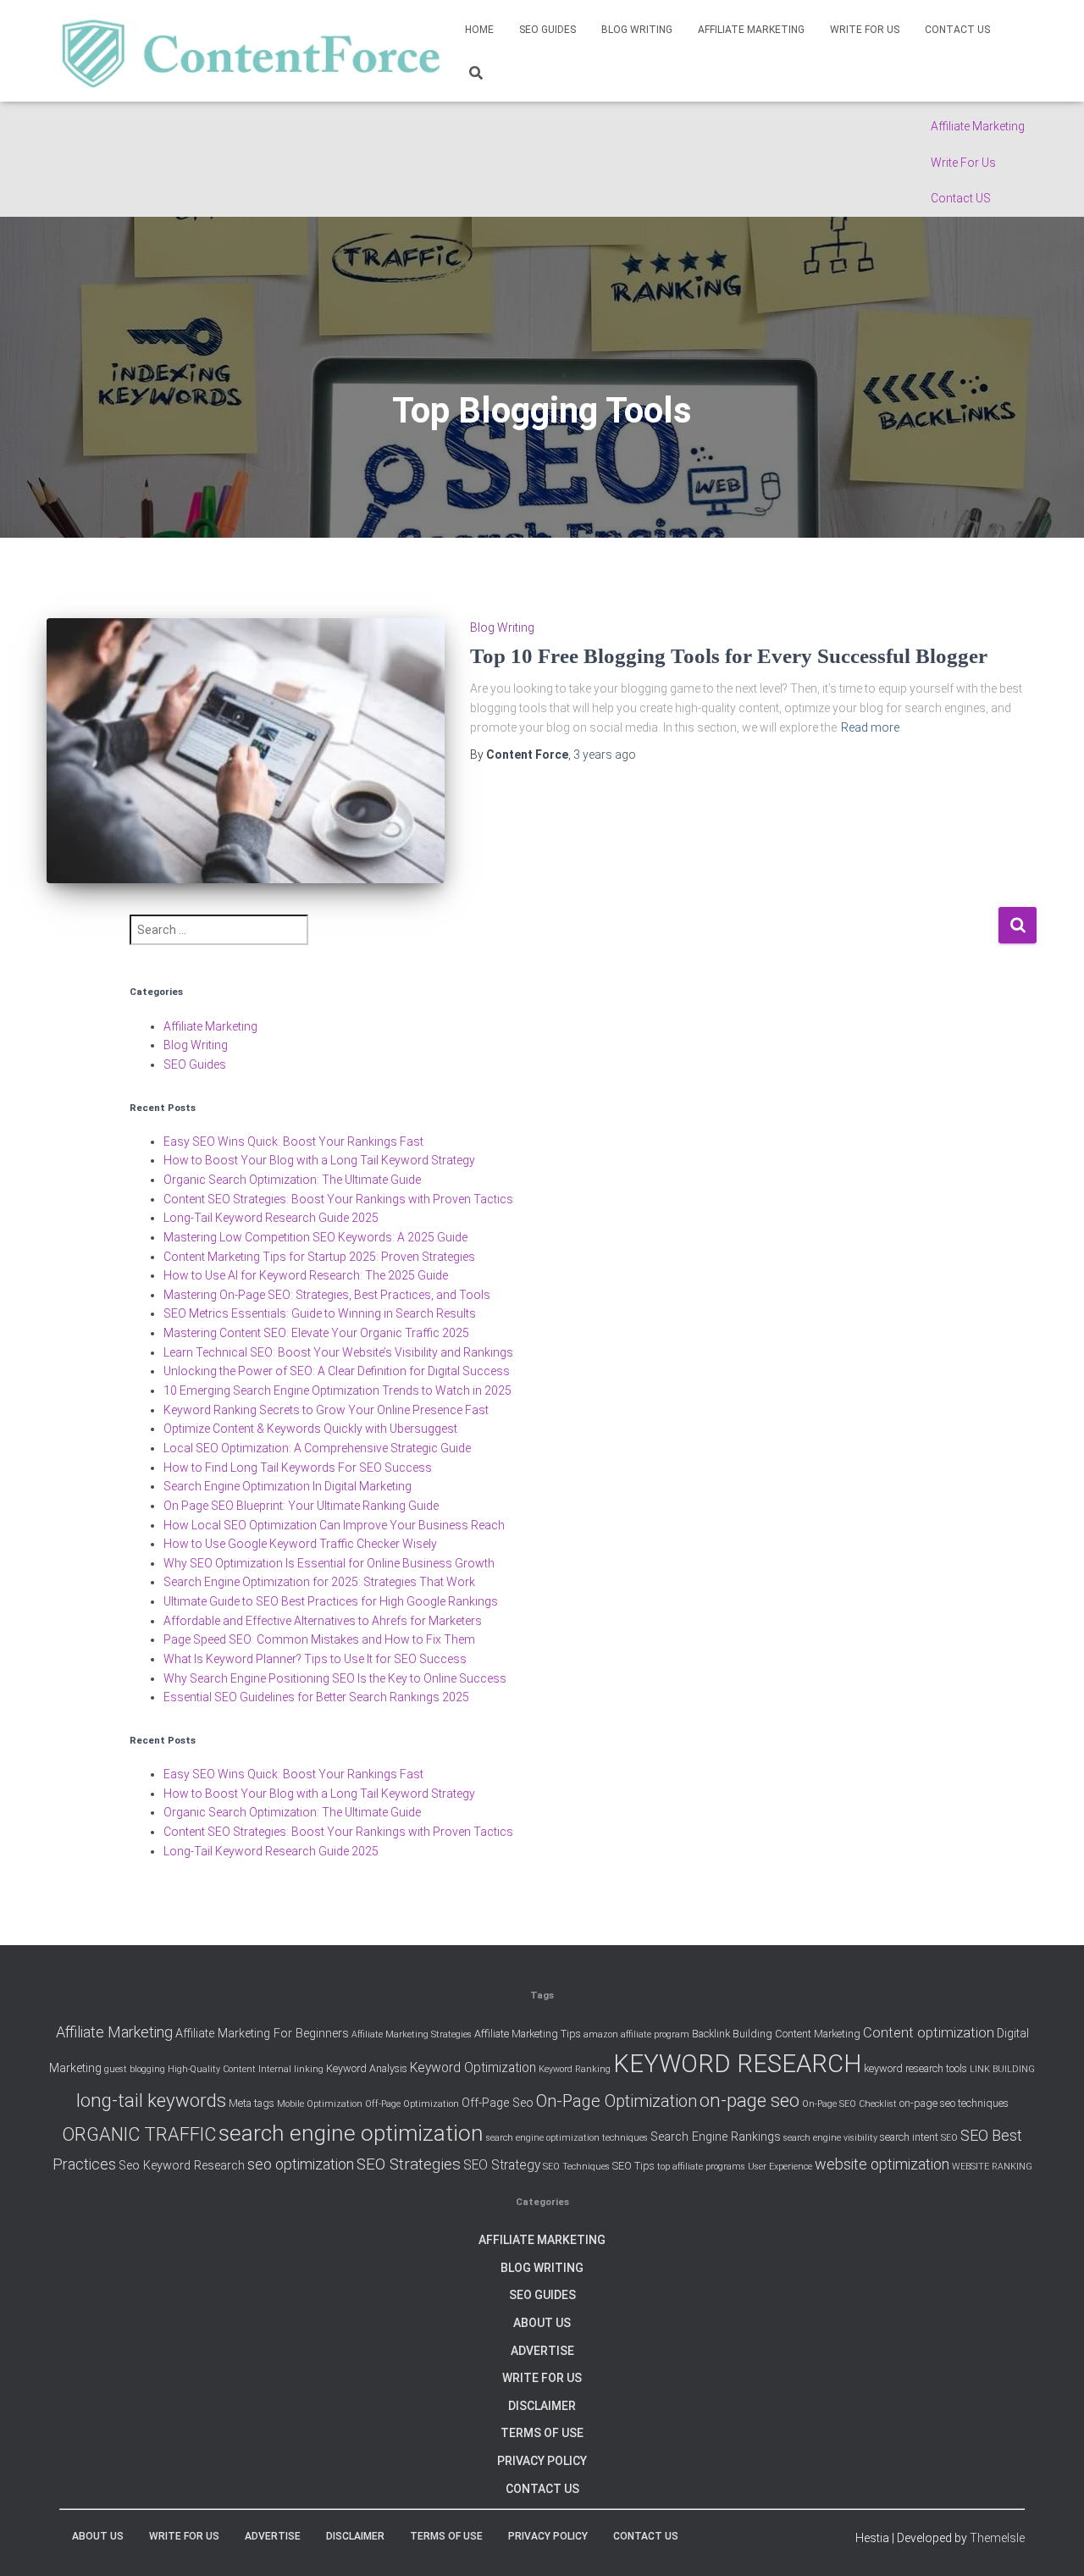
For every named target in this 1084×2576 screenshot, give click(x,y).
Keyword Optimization (473, 2068)
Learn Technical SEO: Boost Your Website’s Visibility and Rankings (338, 1352)
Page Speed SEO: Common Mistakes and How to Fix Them (319, 1639)
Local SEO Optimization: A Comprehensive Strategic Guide (317, 1448)
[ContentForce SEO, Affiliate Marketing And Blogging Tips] (249, 51)
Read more (870, 727)
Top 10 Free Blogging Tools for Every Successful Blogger (729, 656)
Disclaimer (542, 2406)
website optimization (882, 2164)
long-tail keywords (151, 2100)
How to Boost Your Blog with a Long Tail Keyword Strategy (319, 1160)
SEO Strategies (409, 2164)
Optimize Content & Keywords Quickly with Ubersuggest (310, 1429)
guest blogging (135, 2069)
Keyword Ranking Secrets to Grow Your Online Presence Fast (326, 1410)
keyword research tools (915, 2068)
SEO (949, 2138)
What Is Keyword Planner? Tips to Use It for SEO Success (315, 1659)
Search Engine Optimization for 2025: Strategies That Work (319, 1582)
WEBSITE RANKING (992, 2167)
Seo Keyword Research (182, 2166)
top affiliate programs (701, 2167)
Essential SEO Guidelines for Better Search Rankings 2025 (316, 1697)
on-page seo (749, 2100)
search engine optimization (351, 2133)
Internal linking (291, 2069)
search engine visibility (830, 2138)
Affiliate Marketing (978, 126)
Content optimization (929, 2032)
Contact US (961, 198)
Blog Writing (637, 30)
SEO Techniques (576, 2167)
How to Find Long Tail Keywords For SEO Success (298, 1468)
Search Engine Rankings (716, 2137)
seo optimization (301, 2164)
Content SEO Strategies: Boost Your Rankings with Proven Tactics (338, 1199)
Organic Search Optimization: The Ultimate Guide (292, 1180)
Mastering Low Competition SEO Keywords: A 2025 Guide (315, 1237)
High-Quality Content (212, 2069)
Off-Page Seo (498, 2103)
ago (605, 755)
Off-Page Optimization (412, 2104)
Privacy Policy (542, 2461)
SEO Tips (633, 2166)
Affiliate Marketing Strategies (412, 2034)
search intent (909, 2137)
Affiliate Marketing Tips (528, 2034)
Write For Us (963, 163)
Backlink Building (732, 2034)
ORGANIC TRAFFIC (139, 2134)
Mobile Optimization (320, 2104)
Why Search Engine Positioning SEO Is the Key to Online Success (335, 1678)
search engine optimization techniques (567, 2138)
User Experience (780, 2167)
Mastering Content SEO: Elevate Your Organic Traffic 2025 (316, 1333)
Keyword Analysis (367, 2068)
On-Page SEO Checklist (849, 2104)
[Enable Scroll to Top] (1050, 2542)
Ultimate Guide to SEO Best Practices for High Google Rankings (331, 1601)
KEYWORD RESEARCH (737, 2064)
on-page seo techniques (954, 2103)
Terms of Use (542, 2433)
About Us (542, 2323)
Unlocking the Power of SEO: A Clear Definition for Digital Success (337, 1371)
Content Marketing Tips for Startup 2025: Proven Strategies (319, 1257)
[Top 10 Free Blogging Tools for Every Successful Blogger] (246, 751)
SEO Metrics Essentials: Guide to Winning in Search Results (320, 1313)
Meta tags (252, 2103)
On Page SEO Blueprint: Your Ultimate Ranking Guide (301, 1506)
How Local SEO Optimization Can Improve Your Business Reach (334, 1525)
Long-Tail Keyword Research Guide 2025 (271, 1218)
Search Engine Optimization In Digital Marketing (288, 1486)
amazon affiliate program (636, 2034)
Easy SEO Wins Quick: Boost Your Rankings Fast (293, 1142)
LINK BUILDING (1002, 2069)
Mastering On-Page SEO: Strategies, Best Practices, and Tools (327, 1295)
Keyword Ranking (575, 2069)
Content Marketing (818, 2034)
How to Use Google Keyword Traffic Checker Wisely (300, 1544)
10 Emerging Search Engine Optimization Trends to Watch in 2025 (337, 1390)
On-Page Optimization (617, 2101)
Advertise (542, 2351)
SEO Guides (548, 30)
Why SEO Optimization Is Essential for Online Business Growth (329, 1563)
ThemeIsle (997, 2538)
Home (479, 30)
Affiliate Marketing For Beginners (262, 2034)
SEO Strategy (502, 2165)
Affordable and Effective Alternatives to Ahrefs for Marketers (323, 1621)
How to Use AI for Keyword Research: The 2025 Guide (306, 1275)
